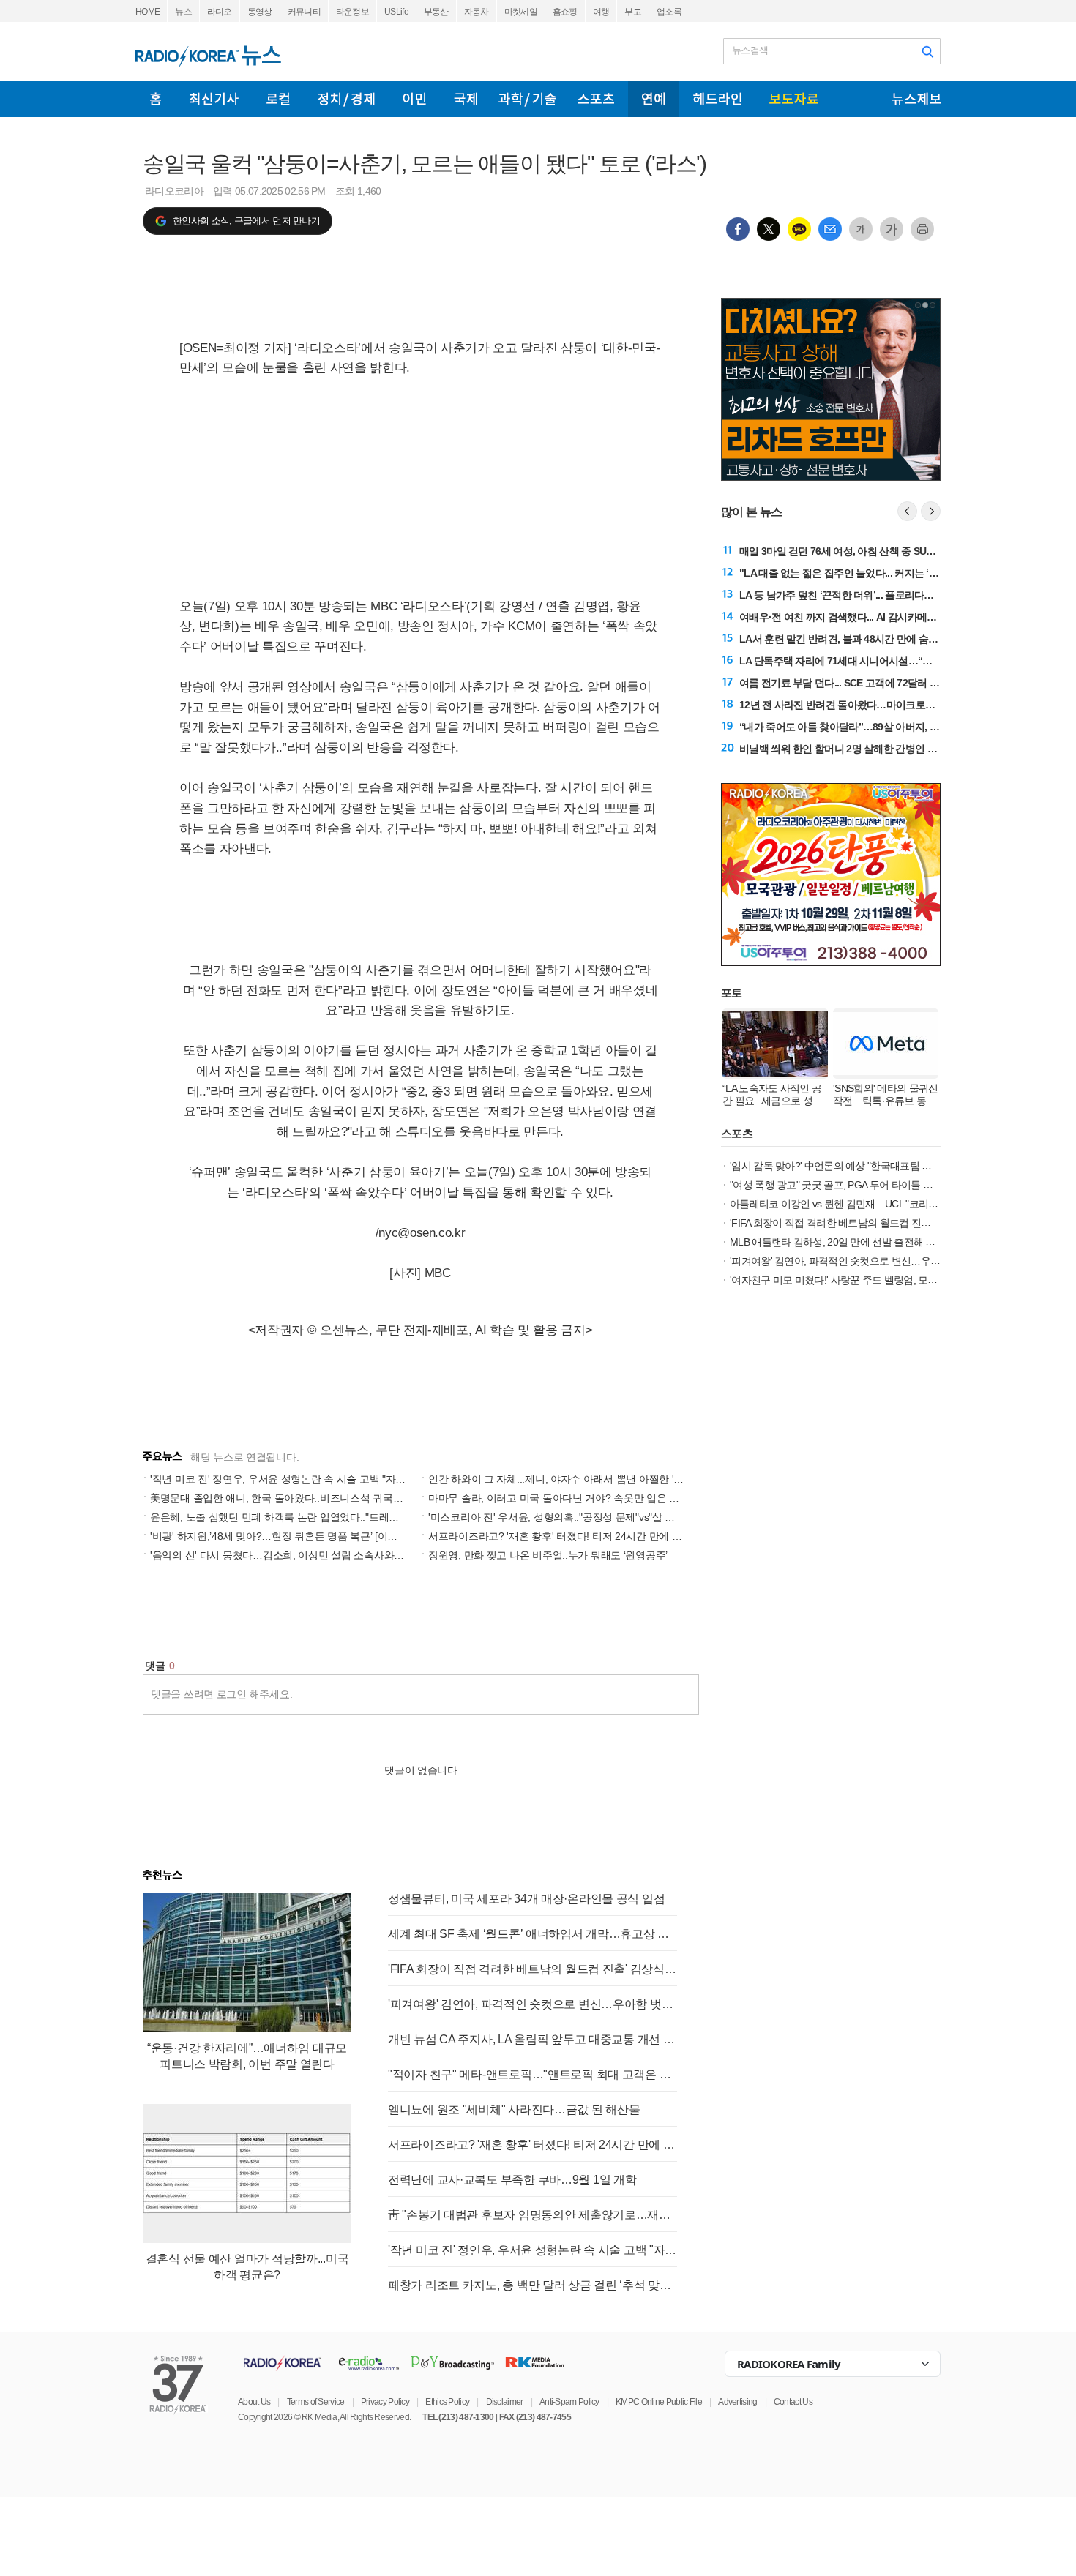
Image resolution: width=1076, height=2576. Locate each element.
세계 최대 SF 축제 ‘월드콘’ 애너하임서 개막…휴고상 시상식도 (533, 1934)
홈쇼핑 (565, 12)
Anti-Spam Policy (569, 2402)
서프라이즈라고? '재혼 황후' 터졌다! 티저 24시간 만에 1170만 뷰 (572, 1536)
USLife (396, 12)
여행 (601, 12)
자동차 (477, 12)
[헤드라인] (717, 99)
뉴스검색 (750, 50)
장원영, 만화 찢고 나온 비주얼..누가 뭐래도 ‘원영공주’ (548, 1555)
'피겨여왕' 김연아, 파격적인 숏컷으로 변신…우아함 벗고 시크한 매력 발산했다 (533, 2004)
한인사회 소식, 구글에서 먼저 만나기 (246, 221)
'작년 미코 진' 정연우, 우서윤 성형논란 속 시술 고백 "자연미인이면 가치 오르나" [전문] (341, 1479)
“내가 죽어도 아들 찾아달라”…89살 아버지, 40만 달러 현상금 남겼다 (887, 727)
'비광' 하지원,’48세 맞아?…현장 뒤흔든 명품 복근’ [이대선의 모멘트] (302, 1536)
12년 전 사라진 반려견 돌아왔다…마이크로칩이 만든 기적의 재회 (880, 705)
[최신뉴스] (214, 99)
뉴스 (183, 12)
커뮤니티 (304, 12)
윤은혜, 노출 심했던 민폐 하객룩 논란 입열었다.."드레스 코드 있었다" (304, 1517)
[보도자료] (794, 99)
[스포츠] (596, 99)
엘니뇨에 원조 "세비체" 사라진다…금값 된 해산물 (514, 2109)
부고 (633, 12)
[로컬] (278, 99)
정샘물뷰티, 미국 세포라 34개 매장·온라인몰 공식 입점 (526, 1899)
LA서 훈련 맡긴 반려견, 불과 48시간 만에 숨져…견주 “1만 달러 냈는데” (893, 639)
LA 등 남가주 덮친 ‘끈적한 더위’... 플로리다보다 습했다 (857, 595)
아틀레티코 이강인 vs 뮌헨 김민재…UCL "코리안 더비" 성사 (858, 1204)
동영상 (260, 12)
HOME (147, 12)
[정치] (346, 99)
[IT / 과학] (527, 99)
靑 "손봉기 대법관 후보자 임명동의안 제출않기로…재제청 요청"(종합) (533, 2215)
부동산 (436, 12)
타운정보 (352, 12)
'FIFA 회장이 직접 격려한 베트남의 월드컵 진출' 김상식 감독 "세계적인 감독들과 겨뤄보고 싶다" (533, 1969)
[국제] (466, 99)
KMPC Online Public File (659, 2402)
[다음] (931, 511)
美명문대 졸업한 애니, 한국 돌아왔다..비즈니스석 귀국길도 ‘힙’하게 (300, 1498)
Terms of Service (316, 2402)
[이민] (414, 99)
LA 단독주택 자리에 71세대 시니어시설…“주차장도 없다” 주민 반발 (885, 661)
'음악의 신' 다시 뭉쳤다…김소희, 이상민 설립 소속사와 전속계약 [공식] (308, 1555)
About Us (254, 2402)
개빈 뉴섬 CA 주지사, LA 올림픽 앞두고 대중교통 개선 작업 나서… (533, 2039)
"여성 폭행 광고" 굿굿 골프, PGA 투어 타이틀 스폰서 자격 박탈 (863, 1185)
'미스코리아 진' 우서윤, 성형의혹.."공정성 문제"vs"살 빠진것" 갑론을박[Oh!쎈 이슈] (612, 1517)
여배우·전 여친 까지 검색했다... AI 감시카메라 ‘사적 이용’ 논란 (873, 617)
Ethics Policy (447, 2402)
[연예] (654, 99)
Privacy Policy (385, 2402)
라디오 (220, 12)
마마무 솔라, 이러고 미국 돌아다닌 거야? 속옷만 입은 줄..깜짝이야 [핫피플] (596, 1498)
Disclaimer (505, 2402)
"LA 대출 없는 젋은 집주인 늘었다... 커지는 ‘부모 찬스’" (858, 573)
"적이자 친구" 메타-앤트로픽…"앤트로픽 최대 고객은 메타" (533, 2074)
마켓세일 (521, 12)
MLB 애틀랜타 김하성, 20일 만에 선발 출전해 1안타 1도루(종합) (867, 1242)
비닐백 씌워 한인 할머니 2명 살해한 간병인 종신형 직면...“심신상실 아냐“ (897, 749)
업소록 (669, 12)
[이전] (907, 511)
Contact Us (793, 2402)
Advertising (737, 2402)
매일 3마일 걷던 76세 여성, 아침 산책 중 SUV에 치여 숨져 (863, 551)
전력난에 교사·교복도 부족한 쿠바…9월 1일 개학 (512, 2180)
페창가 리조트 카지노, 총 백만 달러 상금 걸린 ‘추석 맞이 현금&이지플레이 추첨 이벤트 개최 (533, 2285)
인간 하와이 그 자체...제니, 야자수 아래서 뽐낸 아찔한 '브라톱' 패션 (579, 1479)
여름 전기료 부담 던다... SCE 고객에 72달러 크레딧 (849, 683)
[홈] (156, 99)
